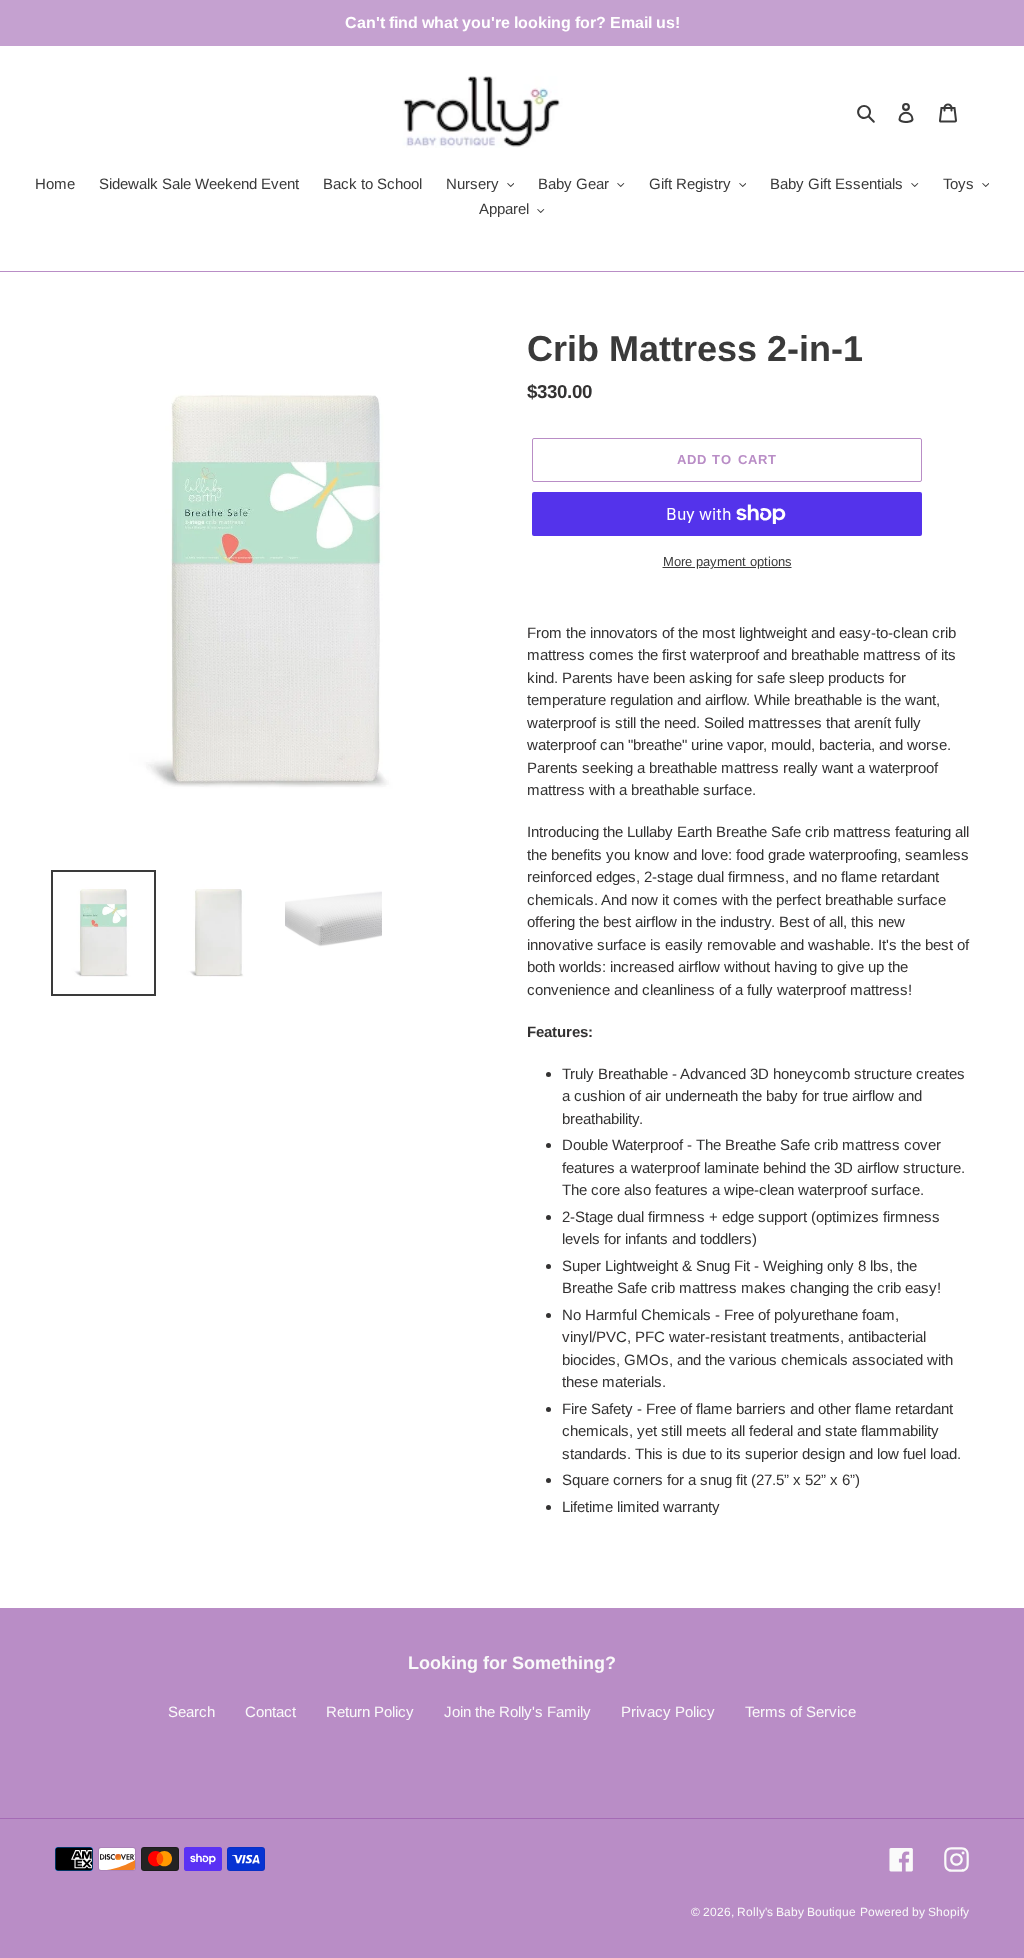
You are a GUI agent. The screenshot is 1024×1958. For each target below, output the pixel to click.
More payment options (727, 561)
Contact (270, 1711)
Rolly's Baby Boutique (796, 1912)
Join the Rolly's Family (517, 1711)
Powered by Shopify (914, 1912)
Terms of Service (800, 1711)
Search (191, 1711)
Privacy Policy (668, 1711)
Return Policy (370, 1711)
